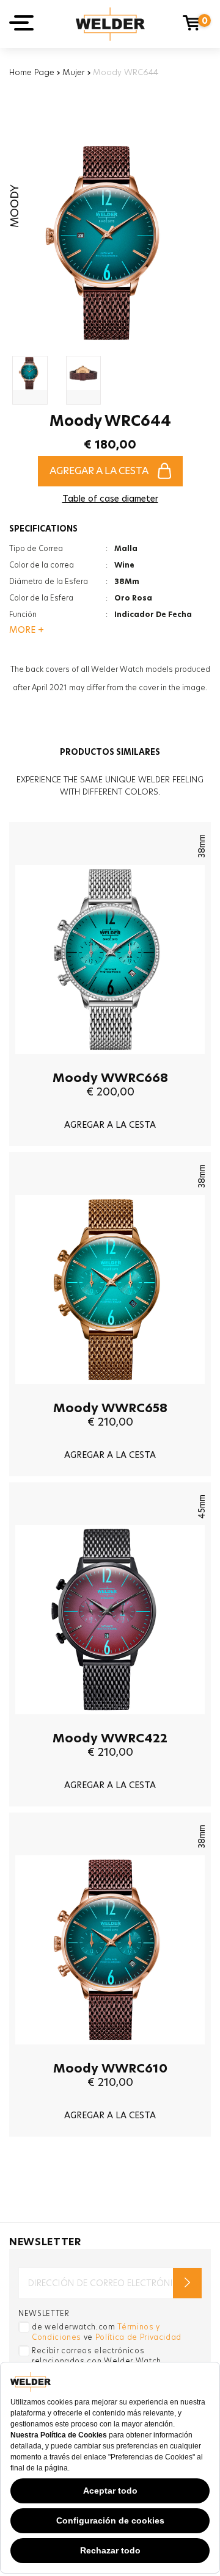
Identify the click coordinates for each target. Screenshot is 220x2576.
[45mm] (110, 1723)
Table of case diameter (110, 499)
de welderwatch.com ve (107, 2332)
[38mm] (110, 1063)
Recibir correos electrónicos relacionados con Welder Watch (97, 2356)
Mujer (74, 72)
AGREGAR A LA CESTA (99, 471)
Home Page (32, 72)
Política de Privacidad (138, 2337)
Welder (110, 24)
